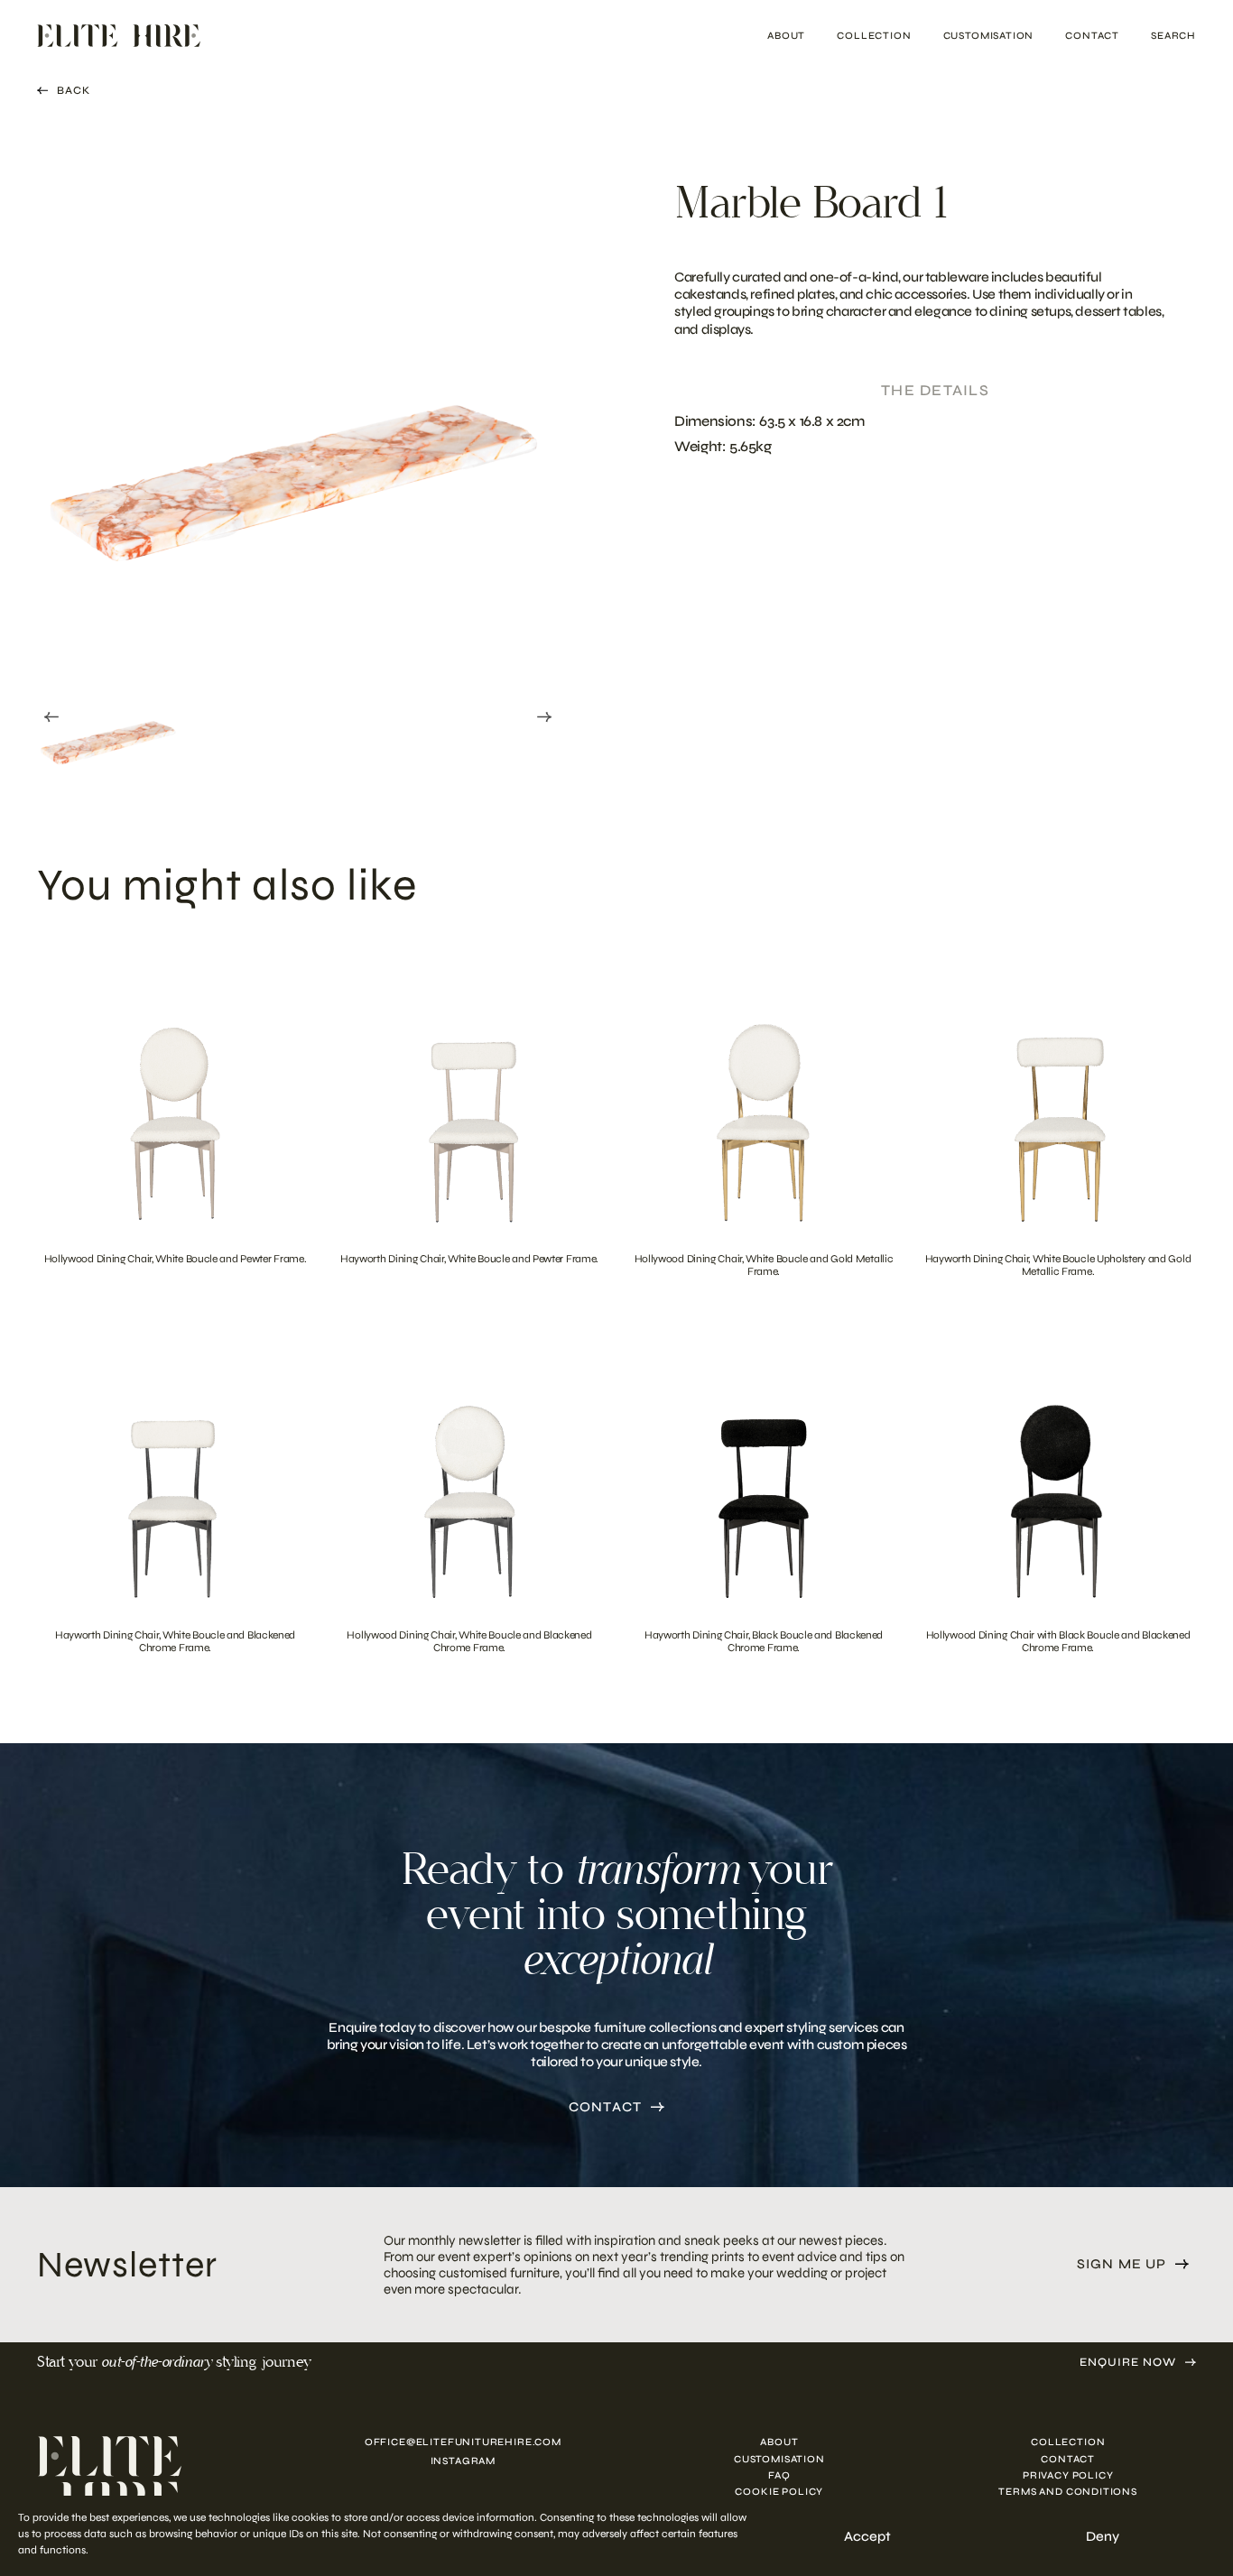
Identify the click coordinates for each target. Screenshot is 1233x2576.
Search (1173, 36)
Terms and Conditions (1068, 2492)
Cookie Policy (779, 2492)
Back (74, 90)
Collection (874, 36)
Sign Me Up (1122, 2264)
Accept (867, 2536)
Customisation (989, 36)
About (786, 36)
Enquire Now (1128, 2363)
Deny (1103, 2536)
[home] (156, 2479)
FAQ (779, 2475)
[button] (109, 713)
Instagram (463, 2461)
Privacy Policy (1068, 2475)
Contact (1092, 36)
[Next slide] (544, 716)
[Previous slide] (51, 716)
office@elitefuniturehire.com (463, 2442)
